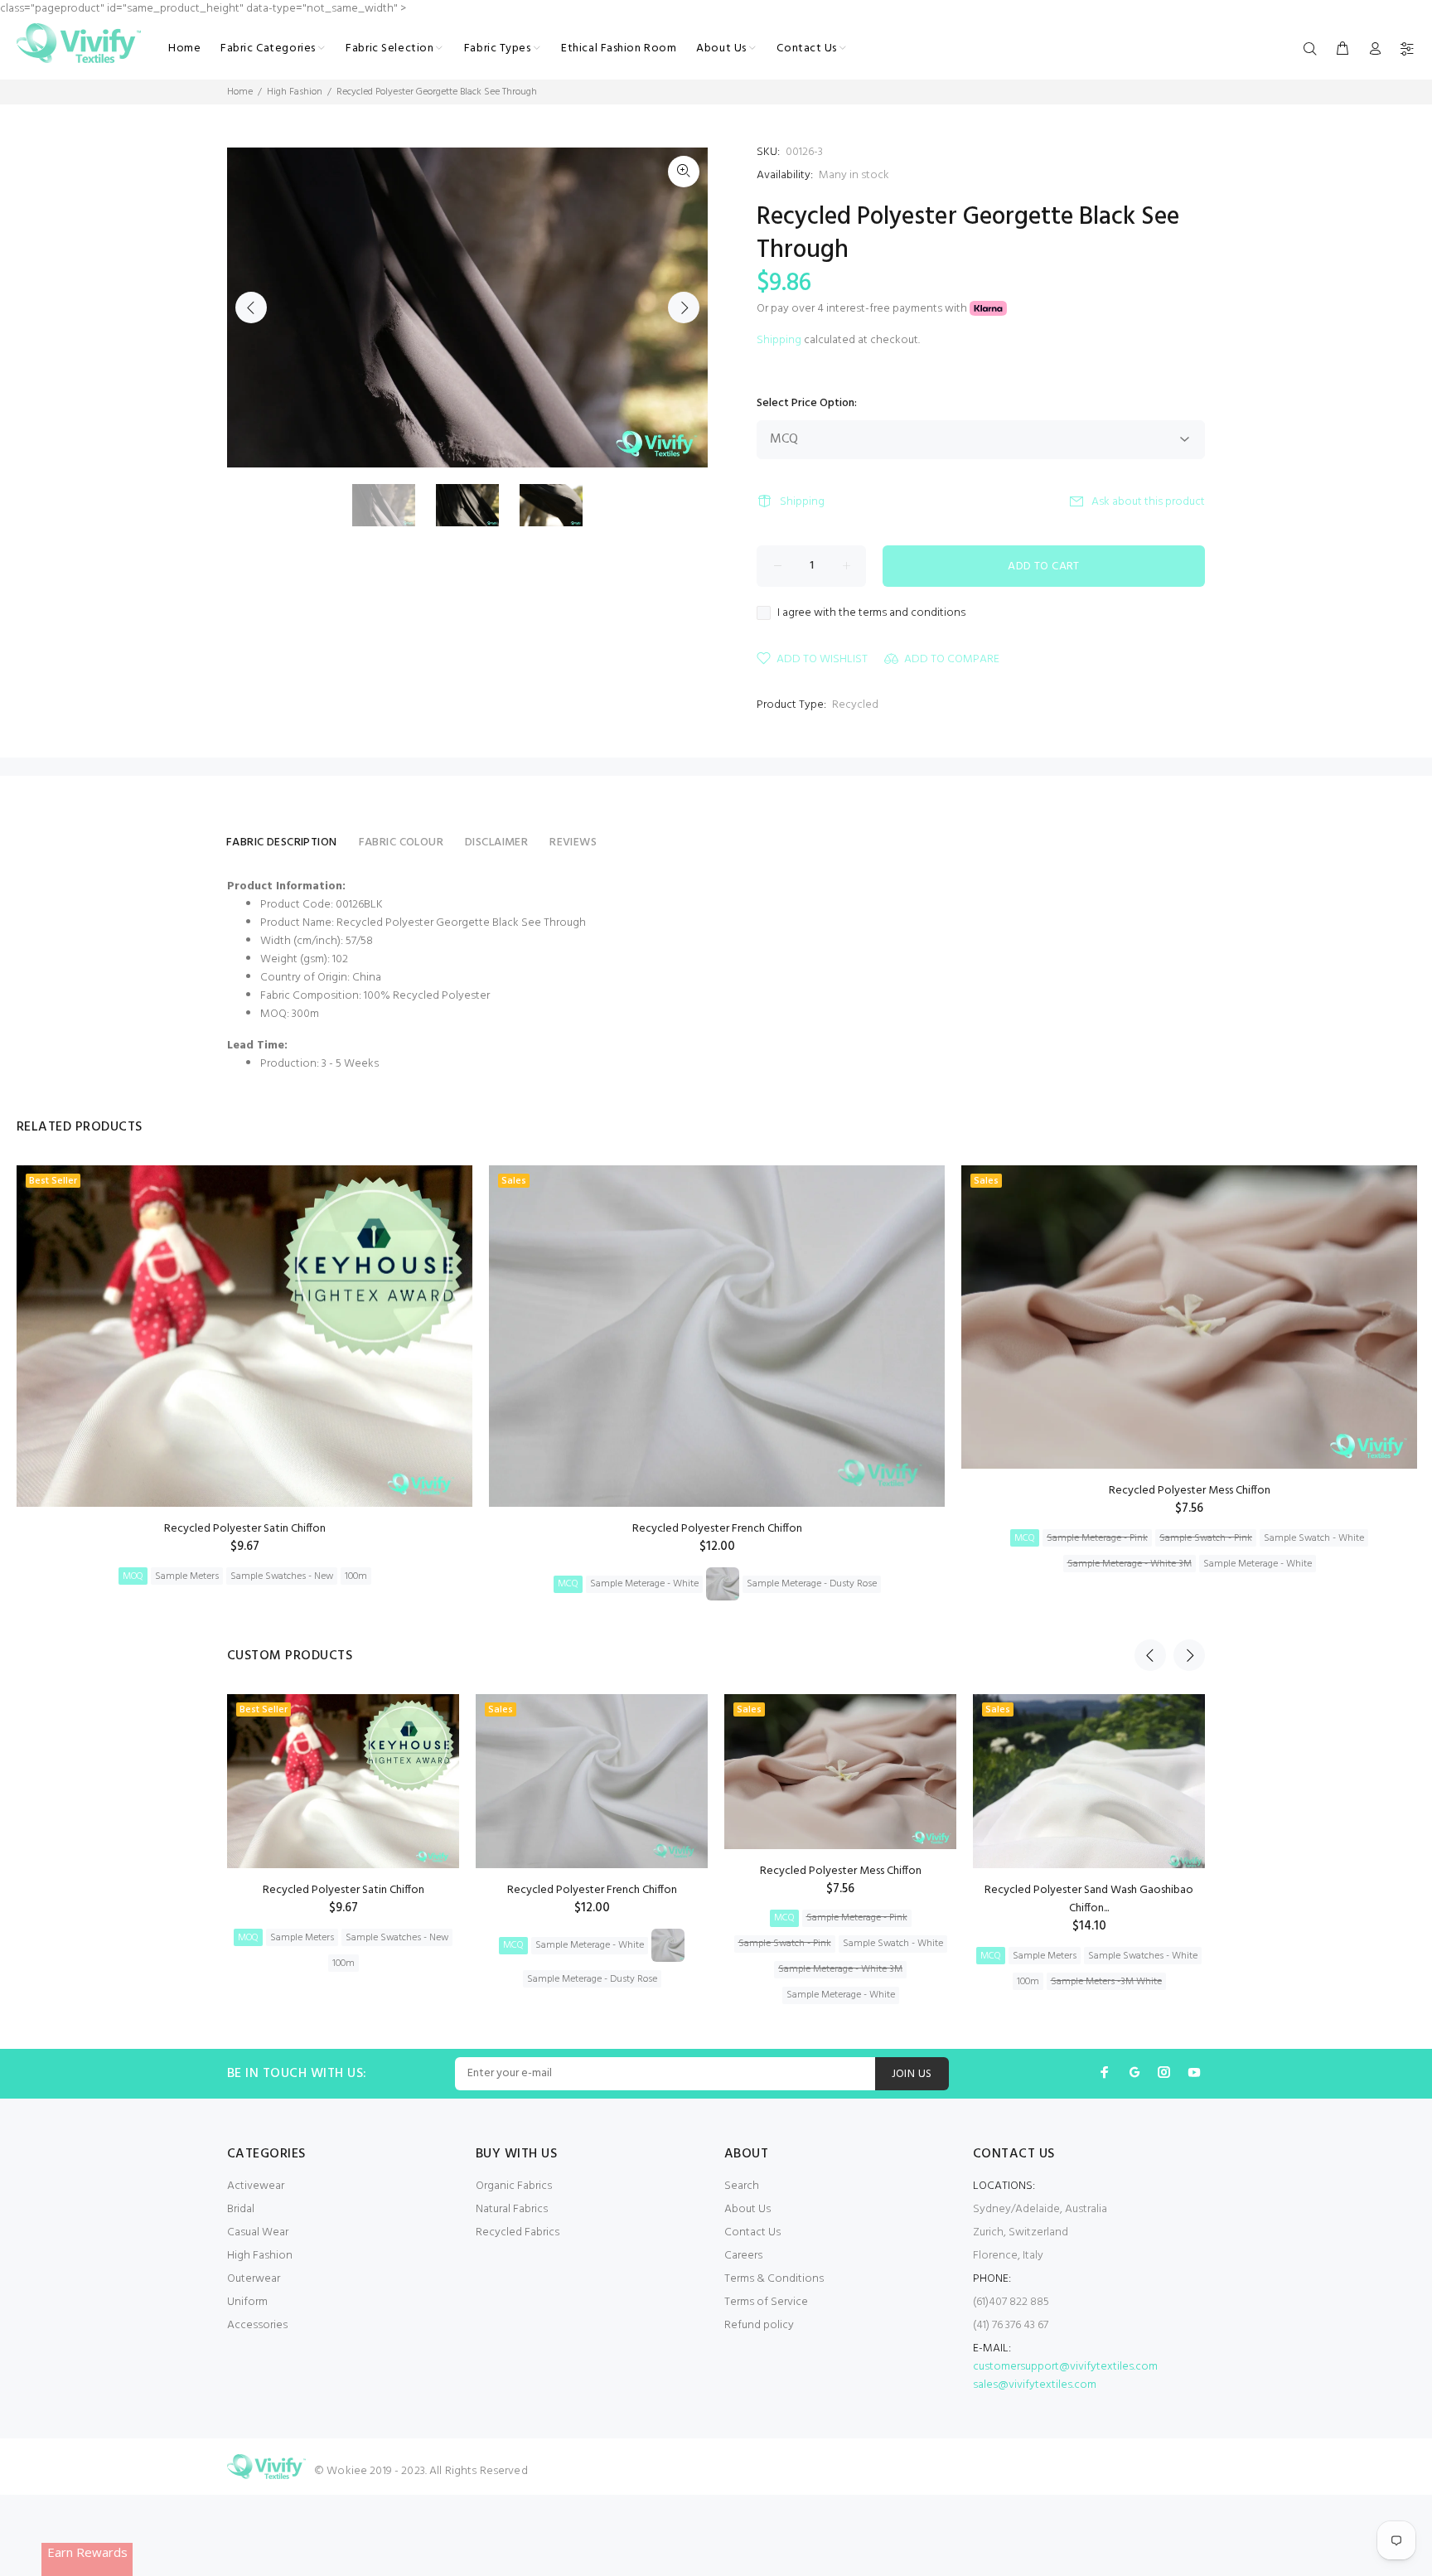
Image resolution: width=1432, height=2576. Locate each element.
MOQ (133, 1576)
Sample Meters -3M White (1106, 1982)
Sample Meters (187, 1576)
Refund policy (759, 2325)
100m (356, 1576)
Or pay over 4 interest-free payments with (863, 309)
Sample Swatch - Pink (1206, 1538)
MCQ (568, 1584)
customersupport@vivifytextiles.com (1065, 2367)
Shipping (779, 340)
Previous (251, 307)
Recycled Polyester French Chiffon (717, 1529)
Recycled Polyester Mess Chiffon (1190, 1491)
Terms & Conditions (774, 2279)
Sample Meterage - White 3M (1130, 1564)
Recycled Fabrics (518, 2232)
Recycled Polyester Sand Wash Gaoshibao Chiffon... (1089, 1899)
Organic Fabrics (514, 2186)
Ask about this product (1148, 502)
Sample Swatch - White (1314, 1538)
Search (742, 2186)
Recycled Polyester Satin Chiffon (245, 1529)
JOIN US (912, 2074)
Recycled (855, 705)
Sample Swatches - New (282, 1576)
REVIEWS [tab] (573, 843)
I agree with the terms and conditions (871, 613)
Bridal (241, 2209)
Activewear (256, 2186)
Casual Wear (258, 2232)
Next (684, 307)
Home (240, 92)
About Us (747, 2209)
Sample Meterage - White (644, 1584)
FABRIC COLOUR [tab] (401, 843)
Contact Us (752, 2232)
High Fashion (295, 92)
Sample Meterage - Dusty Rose (812, 1584)
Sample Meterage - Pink (1097, 1538)
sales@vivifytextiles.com (1035, 2385)
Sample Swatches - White (1143, 1956)
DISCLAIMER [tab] (496, 843)
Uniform (247, 2302)
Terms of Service (766, 2302)
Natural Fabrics (512, 2209)
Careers (743, 2256)
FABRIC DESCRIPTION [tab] (282, 843)
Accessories (257, 2325)
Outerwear (254, 2279)
